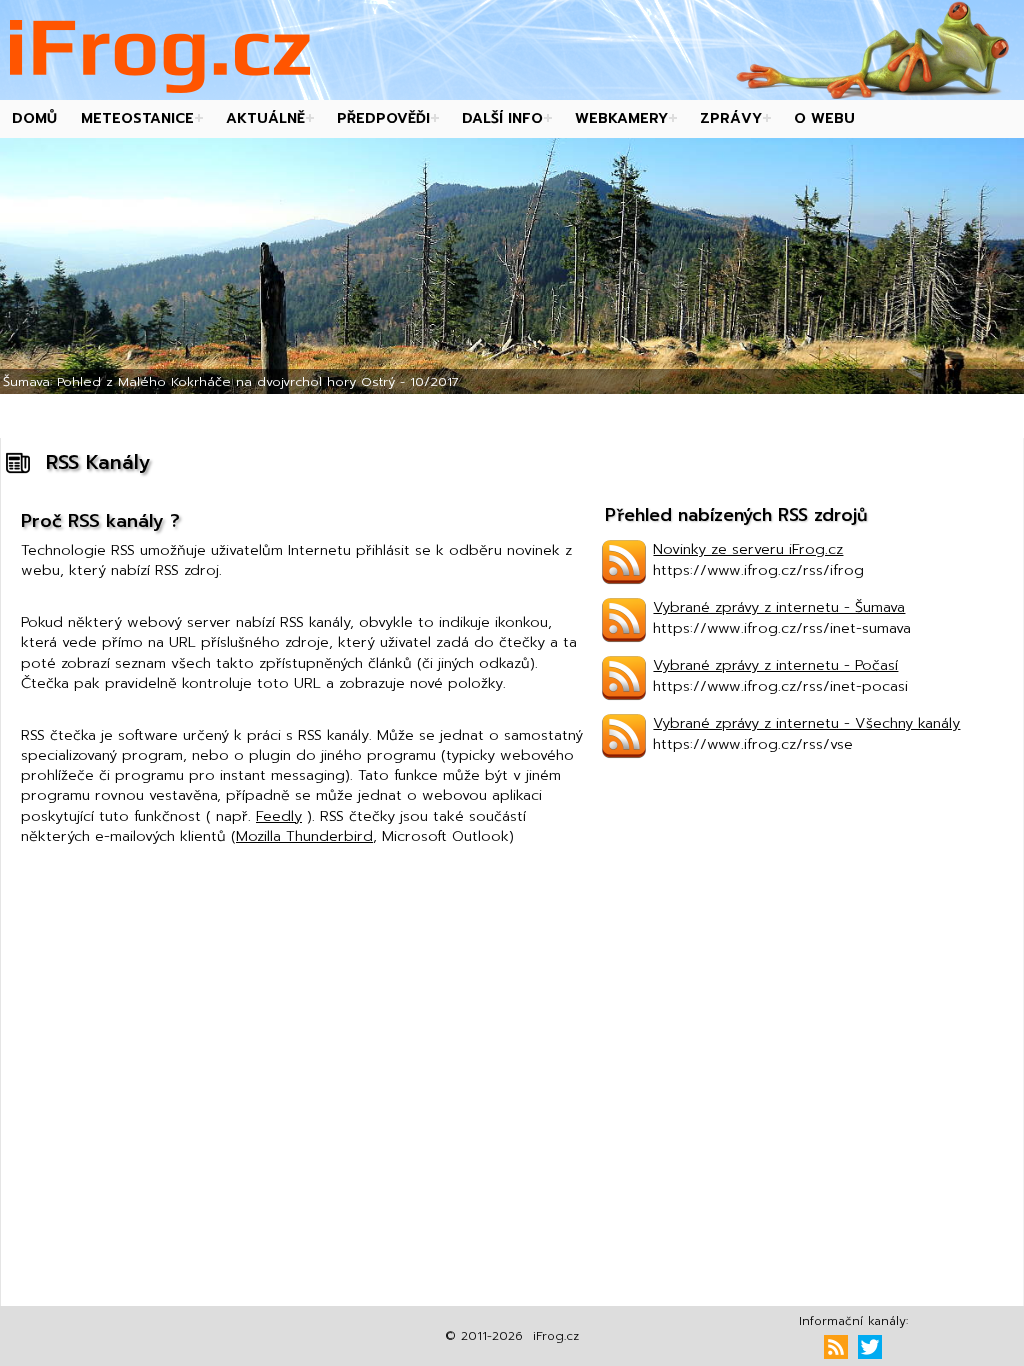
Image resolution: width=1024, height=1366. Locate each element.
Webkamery (621, 118)
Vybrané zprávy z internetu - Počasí (775, 665)
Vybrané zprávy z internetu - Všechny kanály (806, 723)
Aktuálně (265, 118)
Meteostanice (137, 118)
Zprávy (731, 118)
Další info (502, 118)
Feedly (279, 816)
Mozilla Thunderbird (304, 836)
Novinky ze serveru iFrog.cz (748, 549)
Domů (34, 118)
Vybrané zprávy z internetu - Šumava (779, 607)
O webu (824, 118)
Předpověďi (383, 118)
